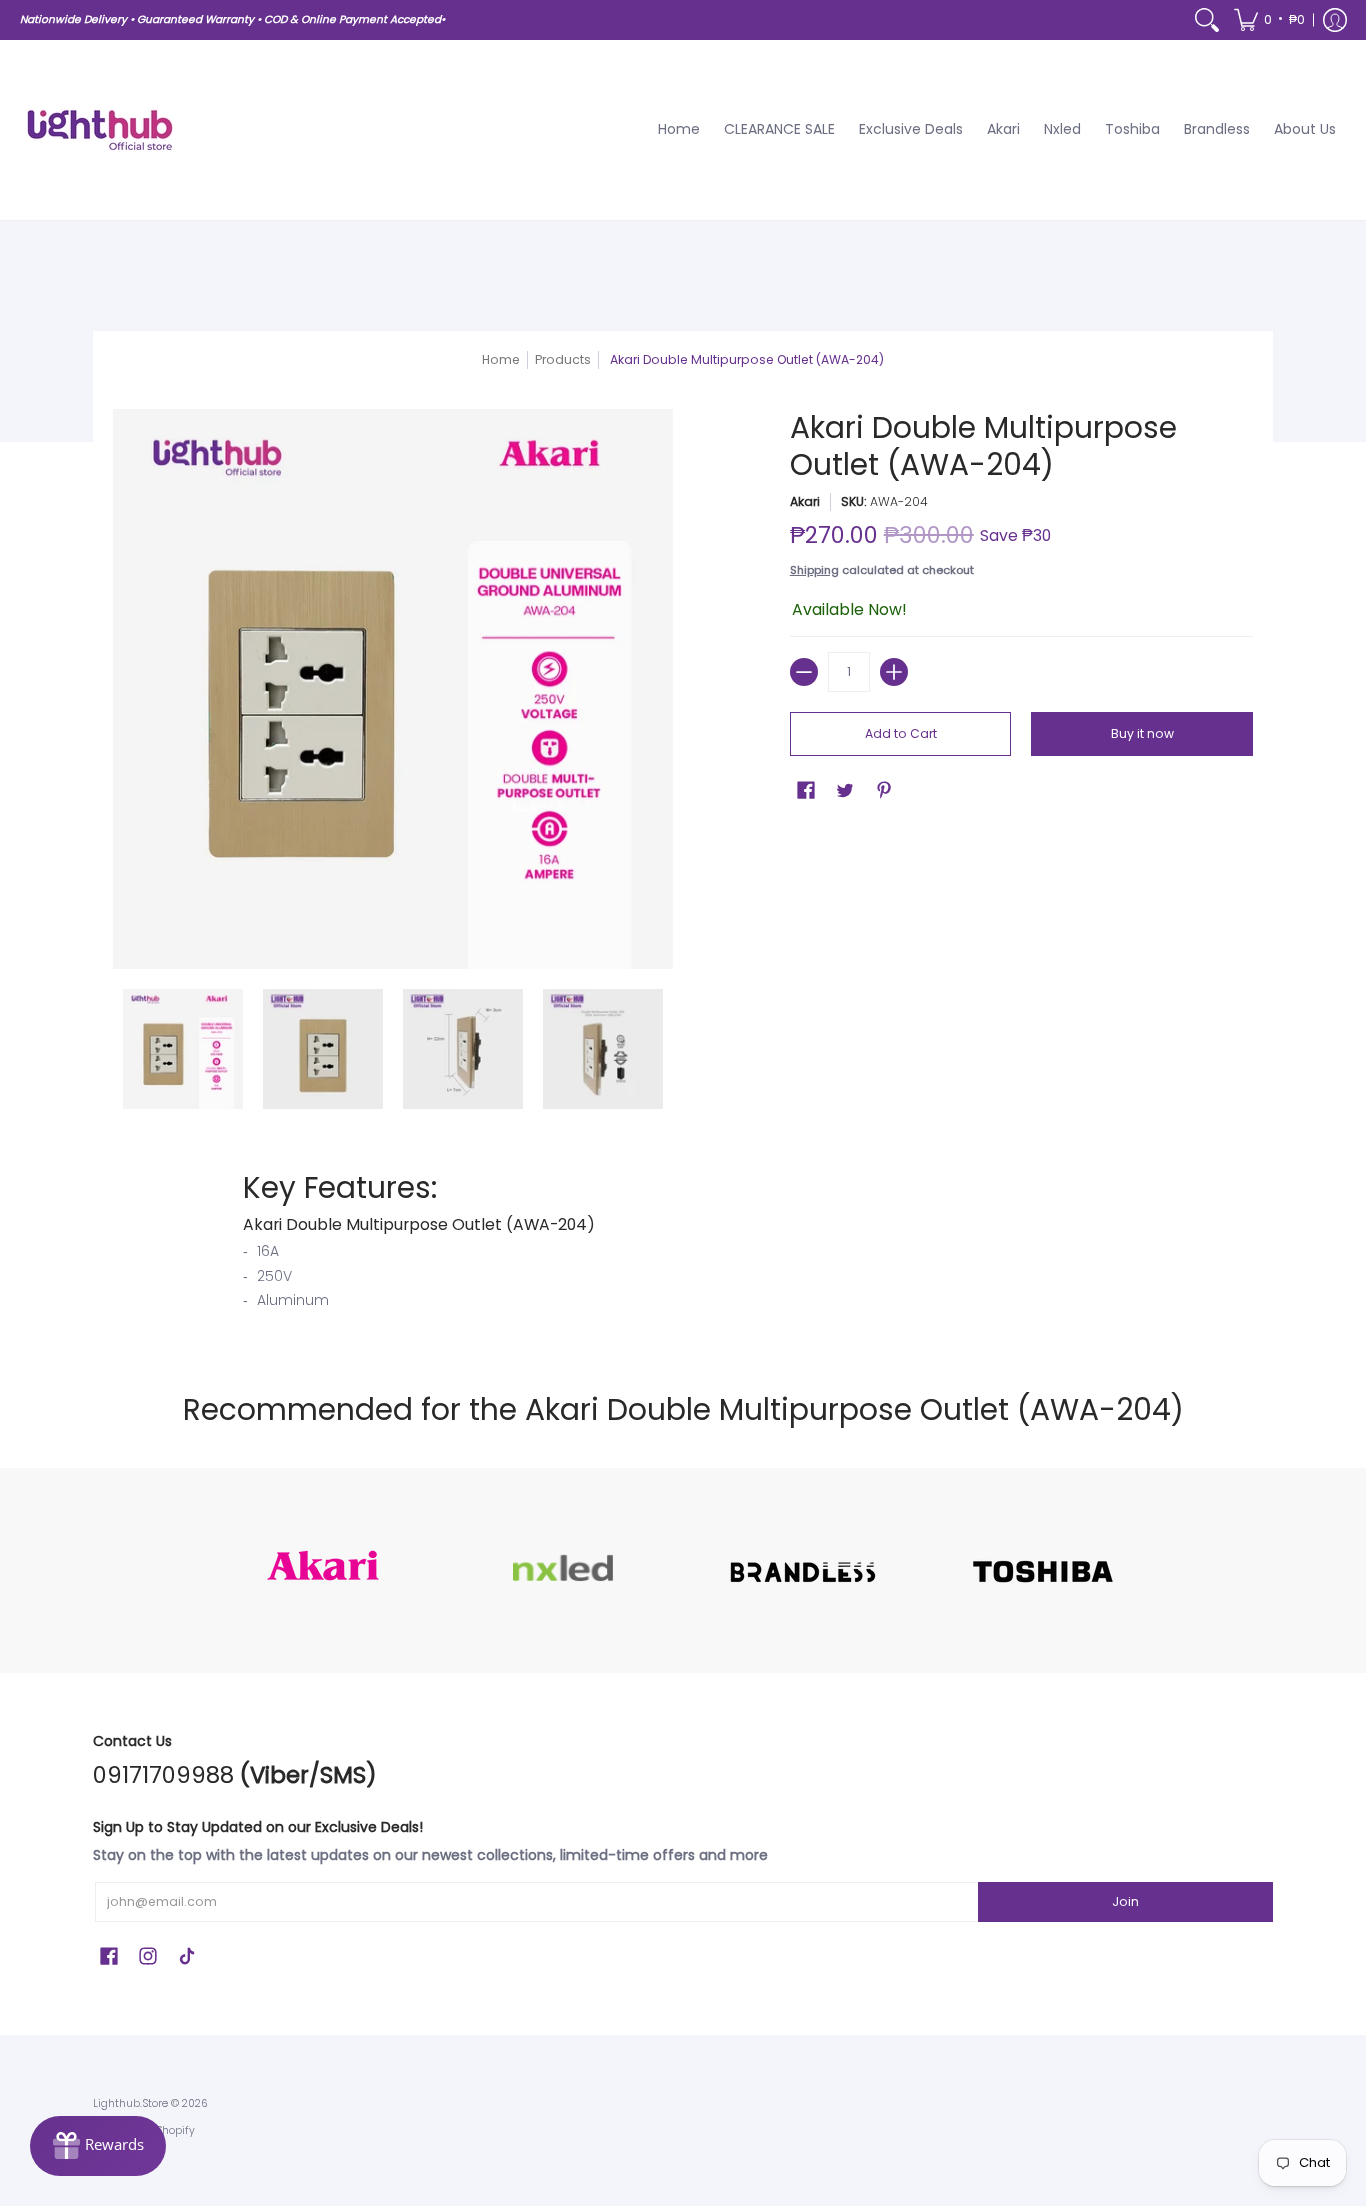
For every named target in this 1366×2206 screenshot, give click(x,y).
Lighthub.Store (130, 2103)
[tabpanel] (683, 1245)
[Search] (1207, 20)
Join (1125, 1901)
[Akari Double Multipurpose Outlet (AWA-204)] (183, 1049)
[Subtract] (804, 672)
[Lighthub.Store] (100, 130)
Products (563, 359)
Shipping (814, 570)
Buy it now (1142, 733)
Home (501, 359)
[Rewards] (98, 2146)
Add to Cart (901, 733)
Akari (805, 501)
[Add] (894, 672)
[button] (1269, 20)
